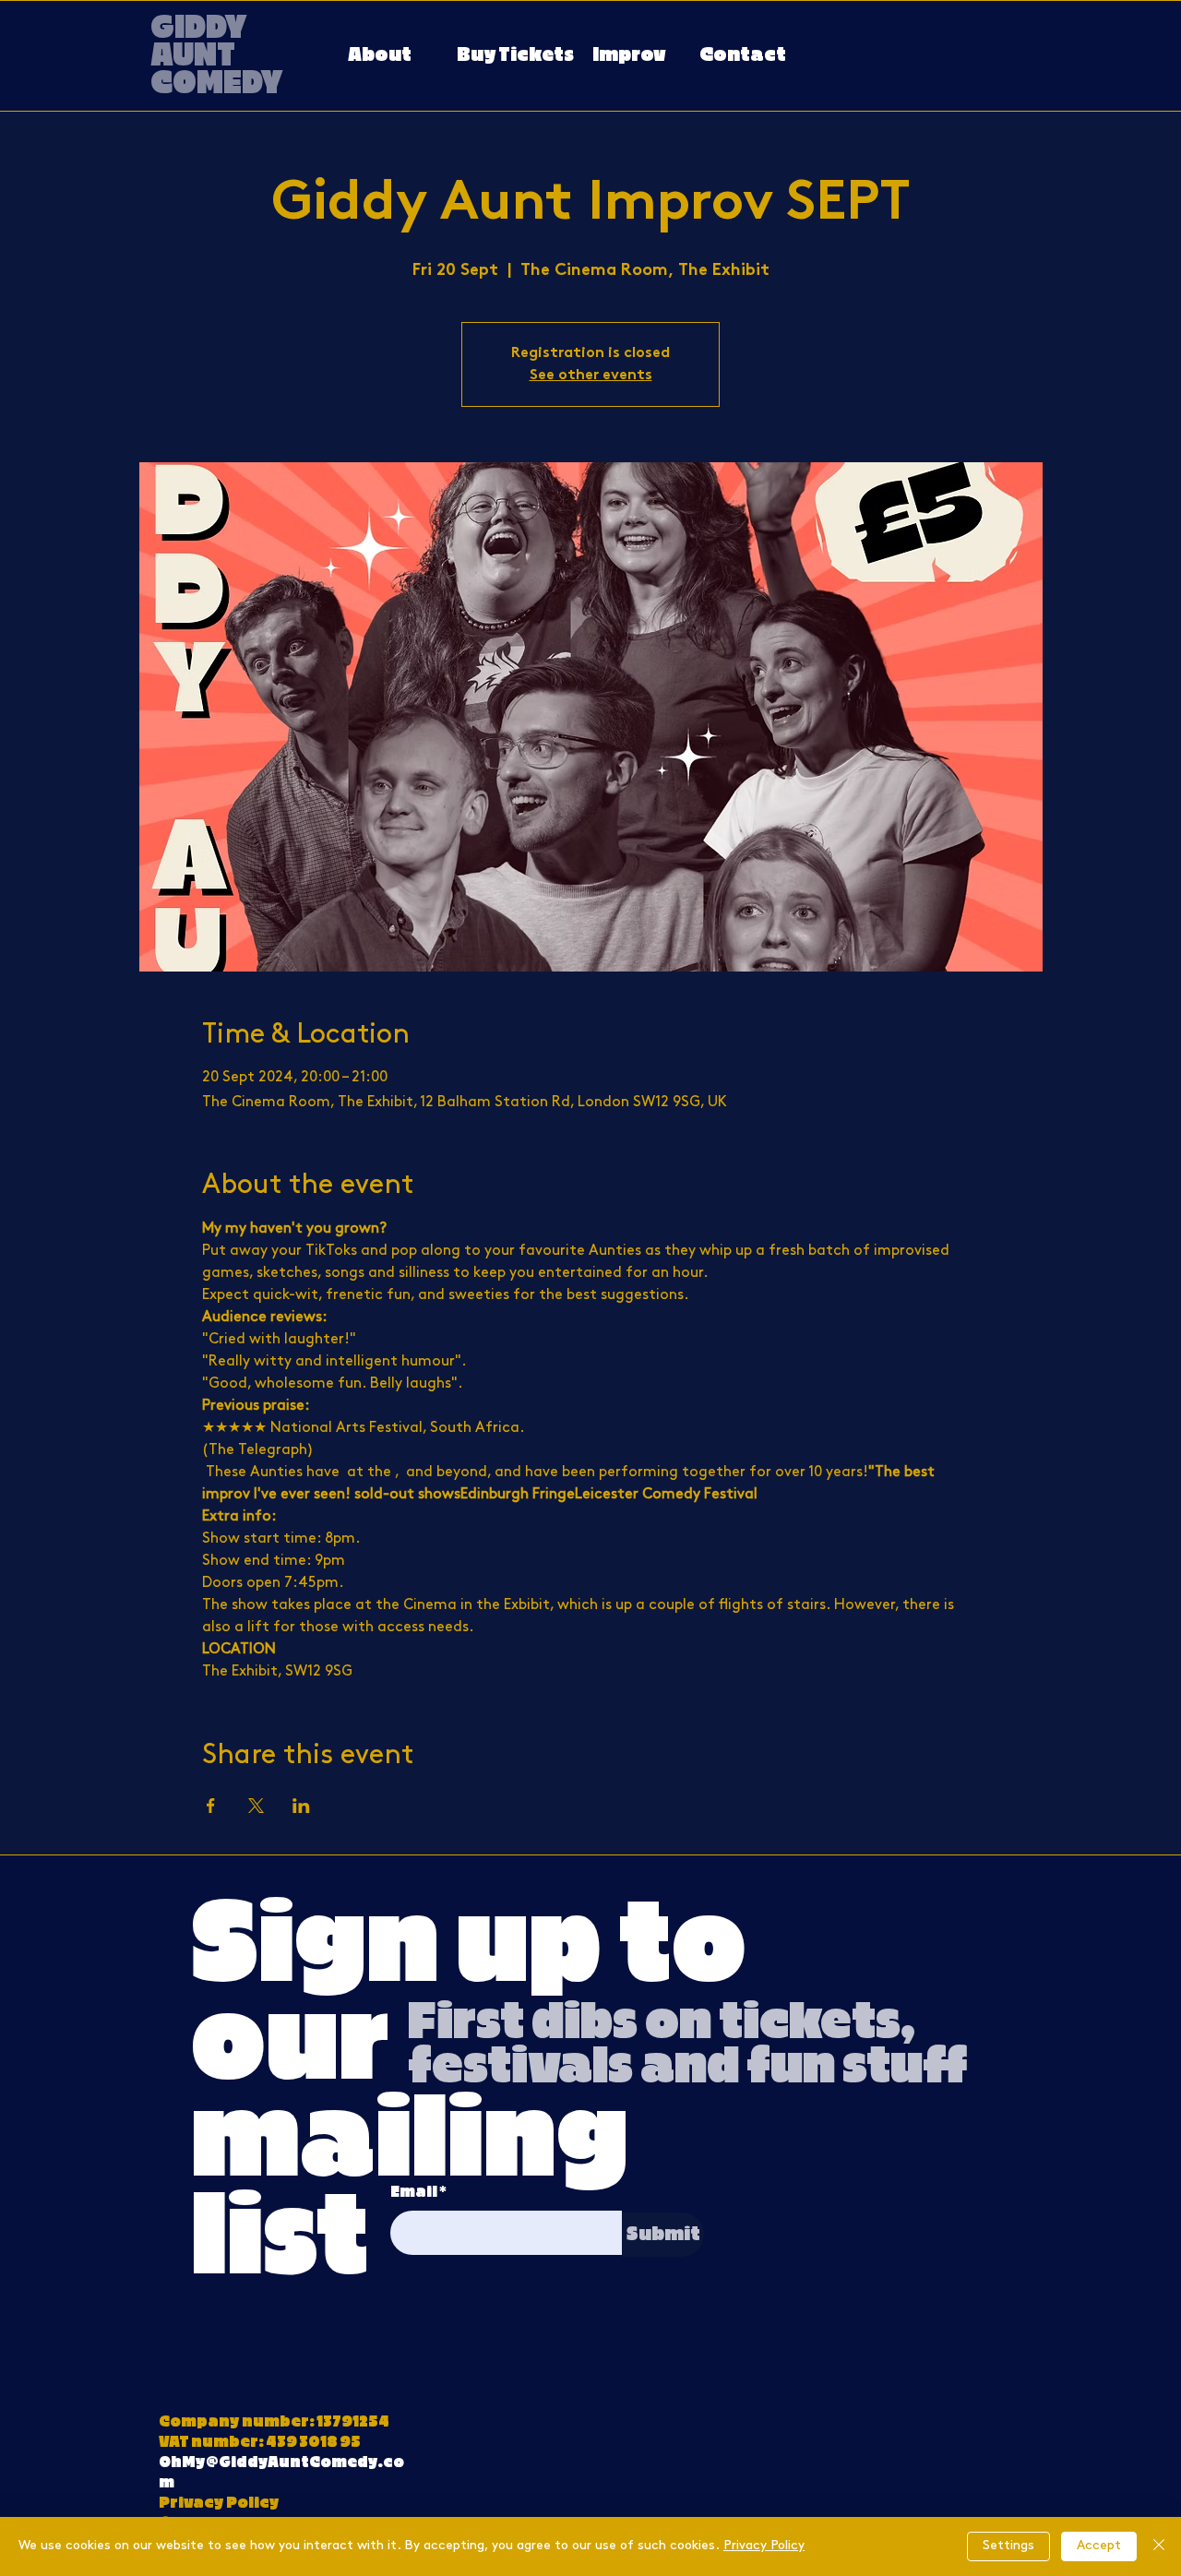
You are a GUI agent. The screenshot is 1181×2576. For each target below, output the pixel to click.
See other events (591, 376)
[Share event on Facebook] (211, 1806)
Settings (1008, 2546)
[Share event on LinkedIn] (301, 1806)
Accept (1099, 2546)
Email (414, 2192)
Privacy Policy (764, 2546)
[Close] (1159, 2546)
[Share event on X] (256, 1806)
